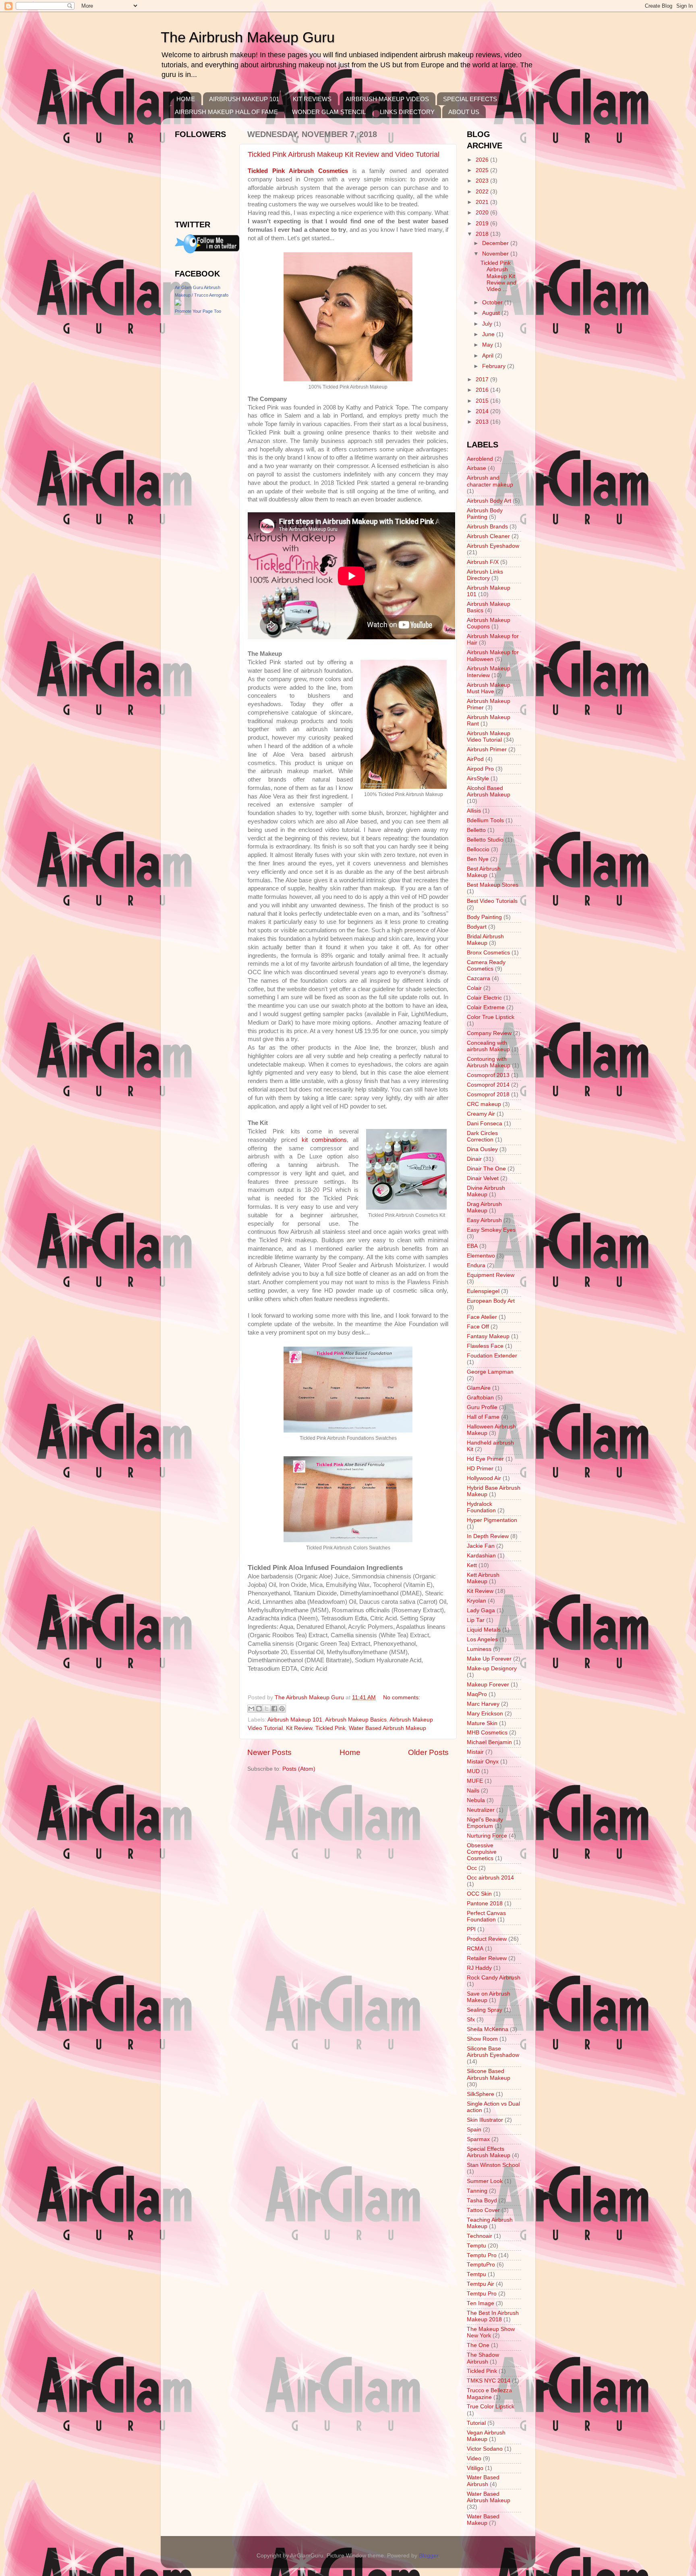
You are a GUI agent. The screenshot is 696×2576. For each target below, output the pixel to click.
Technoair (480, 2236)
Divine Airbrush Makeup (486, 1191)
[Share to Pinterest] (282, 1709)
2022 (483, 192)
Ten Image (481, 2303)
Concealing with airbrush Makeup (488, 1046)
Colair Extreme (486, 1007)
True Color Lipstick (491, 2407)
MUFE (475, 1781)
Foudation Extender (492, 1356)
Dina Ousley (482, 1149)
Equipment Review (491, 1275)
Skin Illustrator (485, 2120)
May (488, 345)
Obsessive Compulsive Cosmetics (482, 1852)
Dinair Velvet (483, 1178)
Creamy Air (481, 1114)
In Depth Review (488, 1536)
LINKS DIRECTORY (407, 112)
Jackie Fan (481, 1546)
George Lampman (490, 1372)
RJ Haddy (479, 1968)
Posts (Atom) (299, 1769)
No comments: (402, 1698)
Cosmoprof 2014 (488, 1085)
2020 (483, 213)
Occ (472, 1868)
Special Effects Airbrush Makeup (489, 2152)
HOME (186, 99)
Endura (476, 1265)
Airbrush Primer (487, 750)
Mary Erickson (485, 1714)
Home (350, 1752)
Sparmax (478, 2139)
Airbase (476, 468)
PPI (471, 1929)
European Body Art (491, 1301)
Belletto (476, 830)
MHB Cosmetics (487, 1733)
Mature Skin (482, 1723)
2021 (483, 202)
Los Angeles (482, 1639)
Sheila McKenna (488, 2029)
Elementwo (481, 1256)
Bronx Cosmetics (488, 953)
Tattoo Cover (483, 2210)
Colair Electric (484, 998)
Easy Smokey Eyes (491, 1230)
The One (478, 2345)
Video (474, 2459)
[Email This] (251, 1709)
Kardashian (481, 1556)
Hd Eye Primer (485, 1459)
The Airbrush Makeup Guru (248, 37)
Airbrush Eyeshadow (493, 546)
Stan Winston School (493, 2165)
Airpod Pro (480, 769)
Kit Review (299, 1728)
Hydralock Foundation (481, 1507)
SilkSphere (481, 2094)
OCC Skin (479, 1894)
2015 (483, 401)
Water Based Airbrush (483, 2481)
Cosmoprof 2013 (488, 1075)
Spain (474, 2130)
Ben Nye (478, 859)
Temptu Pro (482, 2255)
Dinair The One (486, 1169)
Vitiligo (475, 2468)
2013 (483, 422)
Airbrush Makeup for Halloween (493, 656)
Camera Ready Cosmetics (486, 966)
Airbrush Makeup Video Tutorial (489, 737)
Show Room (482, 2039)
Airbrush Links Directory (485, 575)
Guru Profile (482, 1407)
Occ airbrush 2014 (490, 1878)
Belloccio (478, 849)
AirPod (475, 759)
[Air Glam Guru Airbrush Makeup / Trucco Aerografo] (178, 304)
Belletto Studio (485, 840)
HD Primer (480, 1469)
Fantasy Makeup (488, 1336)
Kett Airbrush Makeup (483, 1578)
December (496, 243)
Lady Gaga (481, 1610)
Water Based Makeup (483, 2520)
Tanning (477, 2191)
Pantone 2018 (485, 1903)
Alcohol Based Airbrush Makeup (489, 791)
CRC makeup (484, 1104)
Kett (472, 1565)
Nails (473, 1791)
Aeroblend (480, 459)
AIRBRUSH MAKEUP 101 (244, 99)
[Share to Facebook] (274, 1709)
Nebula (476, 1800)
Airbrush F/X (483, 562)
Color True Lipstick (491, 1017)
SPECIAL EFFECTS (470, 99)
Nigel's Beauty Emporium (485, 1823)
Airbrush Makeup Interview (489, 672)
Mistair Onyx (483, 1762)
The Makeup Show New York (491, 2332)
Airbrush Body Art (489, 501)
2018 (483, 234)
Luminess (479, 1649)
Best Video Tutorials (492, 901)
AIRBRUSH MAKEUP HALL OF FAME (226, 112)
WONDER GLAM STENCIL (329, 112)
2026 (483, 160)
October (493, 303)
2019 (483, 224)
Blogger (429, 2556)
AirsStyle (478, 779)
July (488, 324)
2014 (483, 411)
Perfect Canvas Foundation (486, 1916)
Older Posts (428, 1752)
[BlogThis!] (259, 1709)
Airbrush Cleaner (488, 536)
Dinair (474, 1159)
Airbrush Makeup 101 (295, 1720)
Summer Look (485, 2181)
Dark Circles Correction (482, 1136)
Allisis (474, 811)
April (489, 356)
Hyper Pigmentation (492, 1520)
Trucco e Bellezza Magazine (489, 2394)
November (496, 254)
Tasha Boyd (482, 2201)
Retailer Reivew (487, 1958)
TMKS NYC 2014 (489, 2381)
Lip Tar (476, 1620)
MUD (473, 1771)
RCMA (475, 1949)
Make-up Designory (492, 1668)
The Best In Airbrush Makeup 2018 (493, 2316)
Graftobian (480, 1398)
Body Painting (484, 917)
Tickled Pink (330, 1728)
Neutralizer (481, 1810)
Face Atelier (482, 1317)
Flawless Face (485, 1346)
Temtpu (476, 2274)
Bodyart (477, 927)
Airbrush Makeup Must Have (489, 688)
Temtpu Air (481, 2284)
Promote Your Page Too (198, 311)
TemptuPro (481, 2265)
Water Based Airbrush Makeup (387, 1728)
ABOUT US (464, 112)
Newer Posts (269, 1752)
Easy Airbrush (484, 1220)
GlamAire (479, 1388)
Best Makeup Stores (493, 885)
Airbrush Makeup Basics (356, 1720)
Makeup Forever (488, 1685)
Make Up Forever (489, 1659)
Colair (474, 988)
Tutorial (476, 2423)
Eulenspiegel (483, 1291)
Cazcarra (478, 978)
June (489, 334)
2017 (483, 379)
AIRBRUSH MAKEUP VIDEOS (387, 99)
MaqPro (477, 1694)
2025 (483, 170)
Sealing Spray (485, 2010)
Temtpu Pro (482, 2294)
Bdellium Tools (485, 820)
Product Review (487, 1939)
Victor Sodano (485, 2449)
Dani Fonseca (485, 1124)
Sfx (471, 2020)
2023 (483, 181)
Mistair (475, 1752)
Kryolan (476, 1601)
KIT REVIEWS (312, 99)
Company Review (489, 1033)
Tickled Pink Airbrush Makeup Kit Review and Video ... (498, 276)
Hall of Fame (483, 1417)
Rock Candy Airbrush (494, 1978)
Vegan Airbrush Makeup (486, 2436)
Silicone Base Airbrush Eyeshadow (493, 2052)
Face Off (478, 1327)
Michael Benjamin (489, 1742)
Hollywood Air (484, 1478)
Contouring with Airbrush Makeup (489, 1062)
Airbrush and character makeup (490, 481)
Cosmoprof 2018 (488, 1095)
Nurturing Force (487, 1836)
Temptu (476, 2246)
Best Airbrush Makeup (484, 872)
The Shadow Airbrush (483, 2358)
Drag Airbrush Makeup (484, 1207)
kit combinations (324, 1140)
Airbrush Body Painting (485, 514)
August (492, 313)
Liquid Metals (484, 1630)
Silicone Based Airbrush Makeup (489, 2074)
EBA (472, 1246)
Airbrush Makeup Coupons (489, 623)
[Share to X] (267, 1709)
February (495, 366)
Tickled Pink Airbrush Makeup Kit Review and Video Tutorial (344, 154)
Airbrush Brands (487, 527)
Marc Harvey (483, 1704)
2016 (483, 390)
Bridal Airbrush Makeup (485, 940)
